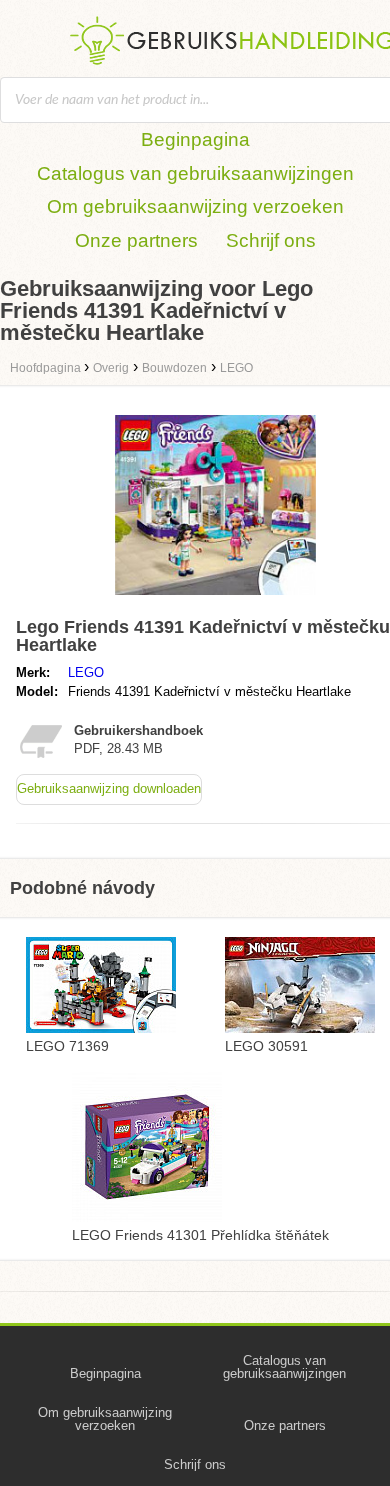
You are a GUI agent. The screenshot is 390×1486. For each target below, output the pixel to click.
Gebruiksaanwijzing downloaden (109, 788)
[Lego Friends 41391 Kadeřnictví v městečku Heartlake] (215, 599)
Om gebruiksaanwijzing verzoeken (195, 206)
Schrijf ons (271, 240)
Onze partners (136, 240)
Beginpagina (195, 139)
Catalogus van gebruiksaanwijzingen (195, 173)
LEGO (86, 672)
